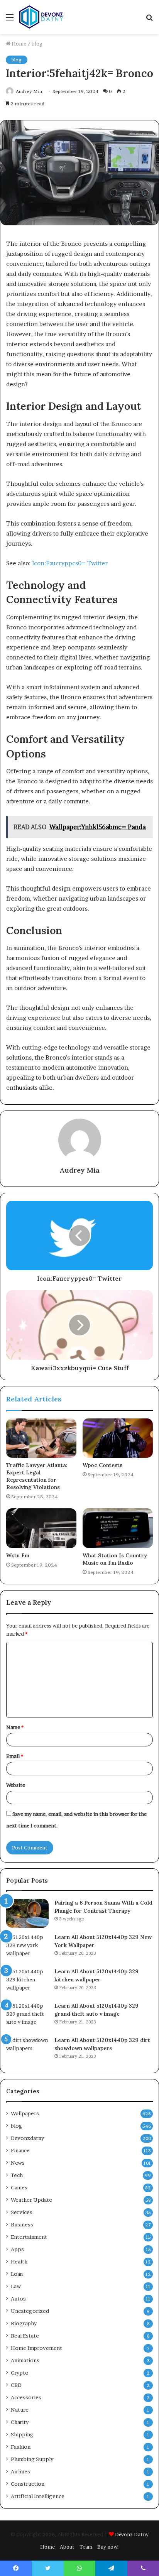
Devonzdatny (27, 2138)
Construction (28, 2484)
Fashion (21, 2447)
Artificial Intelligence (38, 2496)
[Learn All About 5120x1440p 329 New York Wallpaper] (27, 1948)
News (18, 2163)
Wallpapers (25, 2113)
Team (86, 2547)
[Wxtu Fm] (41, 1528)
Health (19, 2262)
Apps (17, 2249)
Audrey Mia (79, 1170)
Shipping (22, 2434)
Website (16, 1785)
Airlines (20, 2471)
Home (18, 44)
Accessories (26, 2397)
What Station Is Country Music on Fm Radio (115, 1559)
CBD (16, 2385)
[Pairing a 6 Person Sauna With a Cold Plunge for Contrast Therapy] (27, 1913)
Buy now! (108, 2547)
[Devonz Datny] (42, 17)
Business (22, 2224)
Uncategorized (30, 2311)
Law (16, 2286)
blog (37, 44)
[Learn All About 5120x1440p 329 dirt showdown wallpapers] (27, 2051)
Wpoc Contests (102, 1465)
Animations (25, 2360)
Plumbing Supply (32, 2459)
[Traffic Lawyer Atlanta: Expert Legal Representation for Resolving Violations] (41, 1438)
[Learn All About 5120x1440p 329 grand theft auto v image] (27, 2016)
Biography (24, 2323)
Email (15, 1756)
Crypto (20, 2373)
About (67, 2547)
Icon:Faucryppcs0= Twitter (70, 563)
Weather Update (31, 2200)
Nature (20, 2410)
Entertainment (29, 2237)
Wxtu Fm (18, 1555)
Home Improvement (36, 2348)
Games (19, 2187)
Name (15, 1727)
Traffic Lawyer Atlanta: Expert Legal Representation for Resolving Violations (37, 1476)
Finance (20, 2150)
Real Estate (25, 2336)
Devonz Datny (132, 2534)
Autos (18, 2299)
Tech (17, 2175)
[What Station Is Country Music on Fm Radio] (118, 1528)
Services (22, 2212)
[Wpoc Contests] (118, 1438)
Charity (20, 2422)
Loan (17, 2274)
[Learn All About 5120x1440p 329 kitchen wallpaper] (27, 1982)
